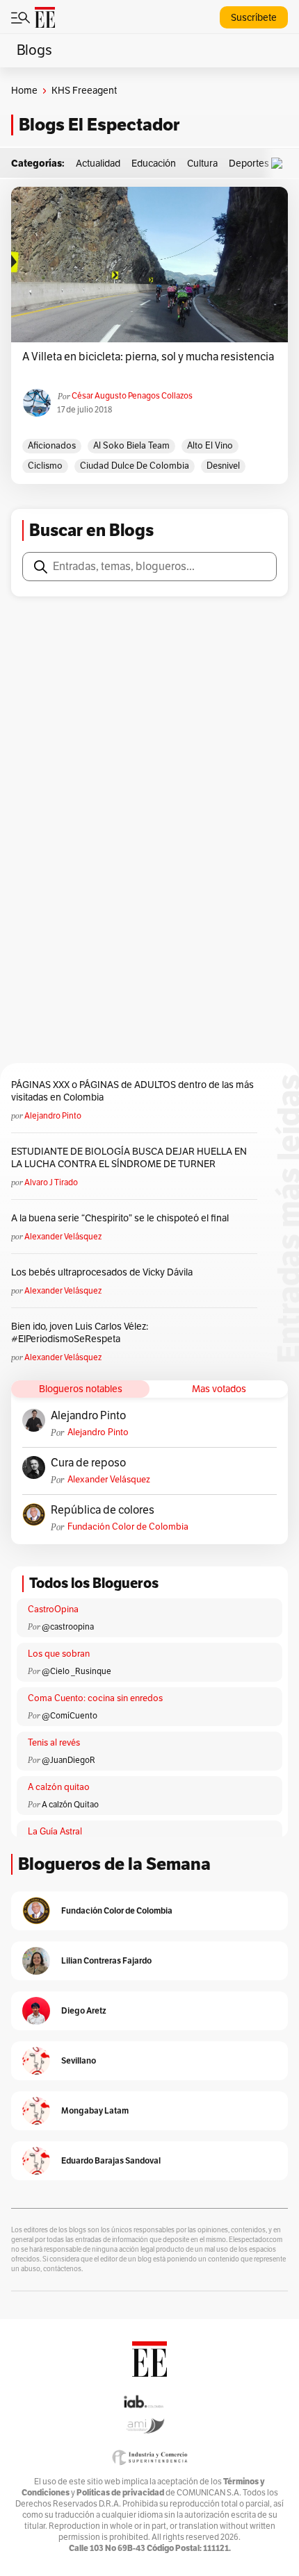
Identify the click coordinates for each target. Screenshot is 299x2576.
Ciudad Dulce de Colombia (135, 466)
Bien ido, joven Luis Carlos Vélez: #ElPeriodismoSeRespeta (80, 1333)
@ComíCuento (70, 1716)
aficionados (52, 446)
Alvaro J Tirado (51, 1182)
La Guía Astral (55, 1832)
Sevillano (79, 2060)
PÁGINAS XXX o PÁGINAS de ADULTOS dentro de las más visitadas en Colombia (132, 1091)
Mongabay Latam (95, 2110)
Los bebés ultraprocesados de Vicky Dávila (104, 1272)
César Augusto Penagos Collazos (132, 396)
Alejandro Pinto (53, 1116)
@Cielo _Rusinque (76, 1671)
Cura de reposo (88, 1463)
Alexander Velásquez (63, 1237)
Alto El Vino (210, 446)
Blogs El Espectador (99, 125)
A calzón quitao (59, 1787)
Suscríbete (254, 18)
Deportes (249, 164)
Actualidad (98, 164)
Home (24, 91)
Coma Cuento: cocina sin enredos (95, 1698)
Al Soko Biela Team (131, 446)
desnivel (223, 466)
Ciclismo (45, 466)
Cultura (202, 164)
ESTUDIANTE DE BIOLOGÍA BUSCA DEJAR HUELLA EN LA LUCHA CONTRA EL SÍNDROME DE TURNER (129, 1158)
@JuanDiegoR (68, 1760)
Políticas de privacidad (120, 2492)
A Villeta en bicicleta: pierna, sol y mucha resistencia (148, 357)
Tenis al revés (54, 1743)
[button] (280, 164)
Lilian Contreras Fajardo (106, 1960)
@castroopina (68, 1627)
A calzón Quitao (70, 1805)
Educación (154, 164)
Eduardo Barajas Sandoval (111, 2160)
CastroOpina (53, 1609)
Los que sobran (59, 1654)
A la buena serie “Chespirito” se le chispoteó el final (120, 1218)
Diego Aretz (84, 2010)
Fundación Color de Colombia (128, 1527)
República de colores (103, 1510)
